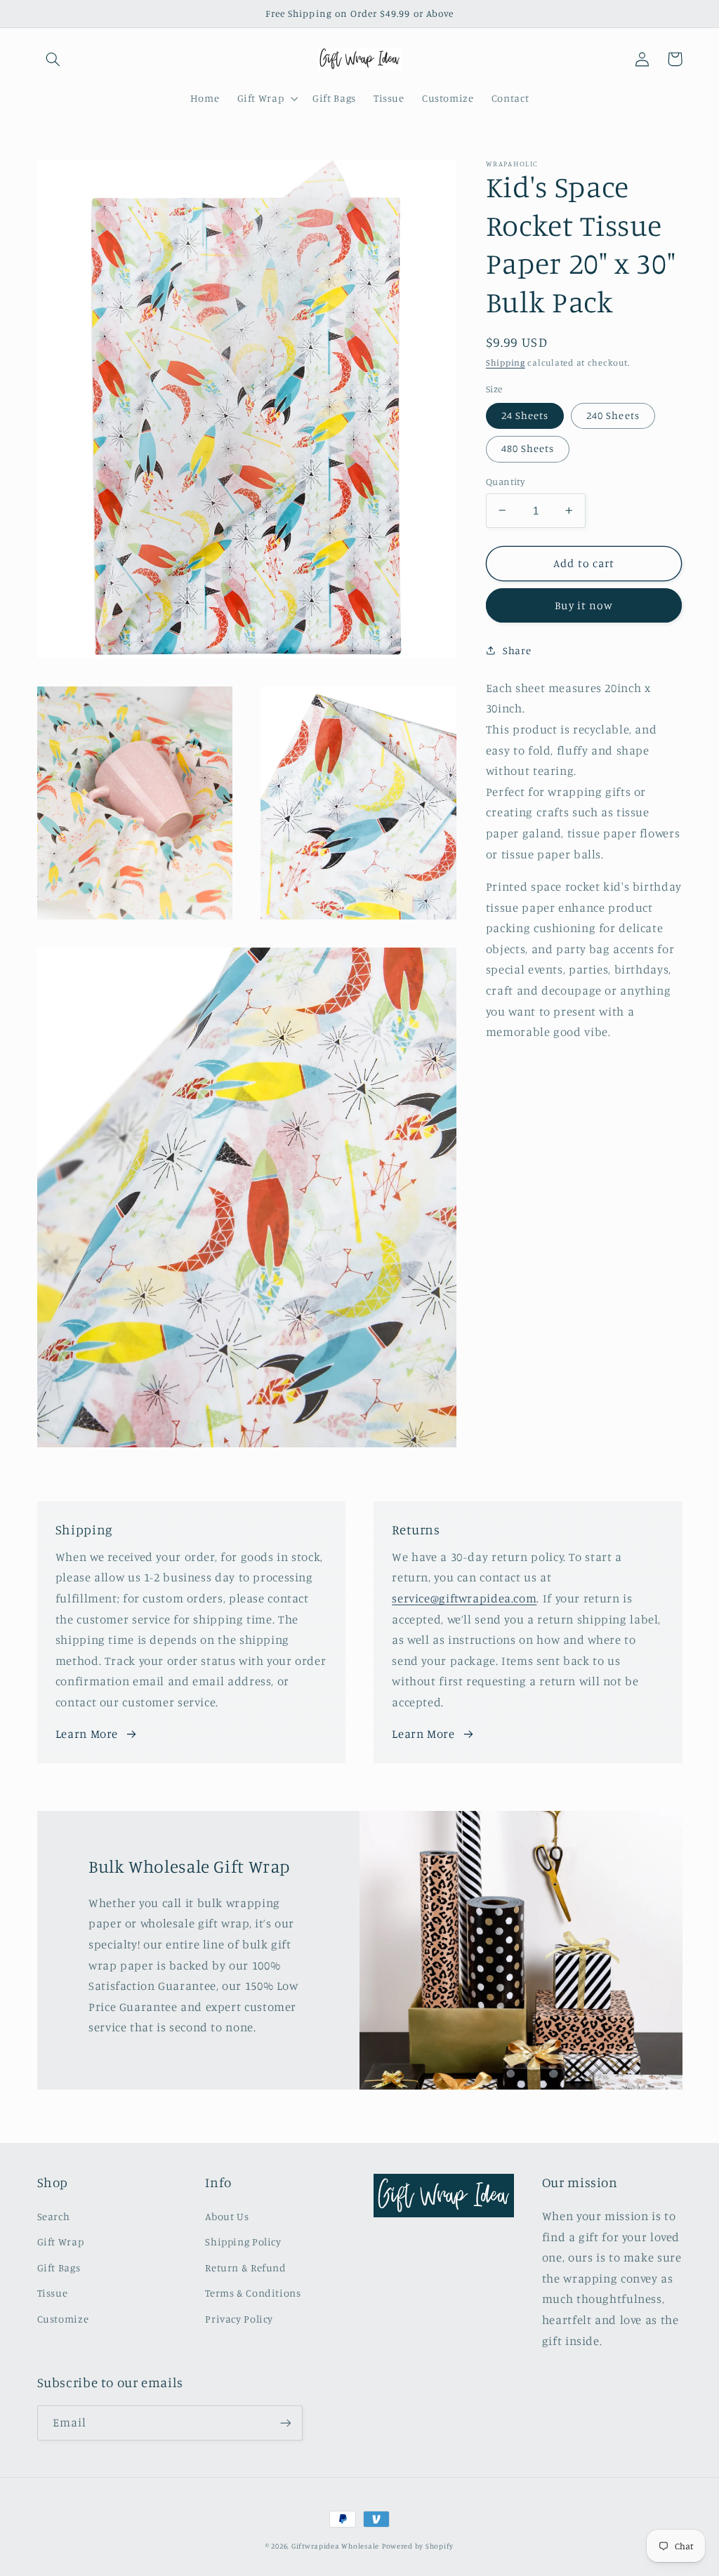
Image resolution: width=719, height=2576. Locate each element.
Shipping (506, 363)
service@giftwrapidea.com (464, 1598)
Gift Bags (59, 2268)
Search (54, 2216)
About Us (227, 2216)
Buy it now (584, 605)
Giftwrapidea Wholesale (335, 2546)
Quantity (505, 482)
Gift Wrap (61, 2242)
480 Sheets (528, 448)
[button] (53, 59)
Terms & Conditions (253, 2293)
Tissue (53, 2293)
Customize (63, 2319)
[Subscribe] (285, 2423)
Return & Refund (245, 2268)
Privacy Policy (239, 2319)
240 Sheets (613, 415)
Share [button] (517, 650)
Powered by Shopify (418, 2546)
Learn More (87, 1734)
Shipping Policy (243, 2242)
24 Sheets (525, 415)
